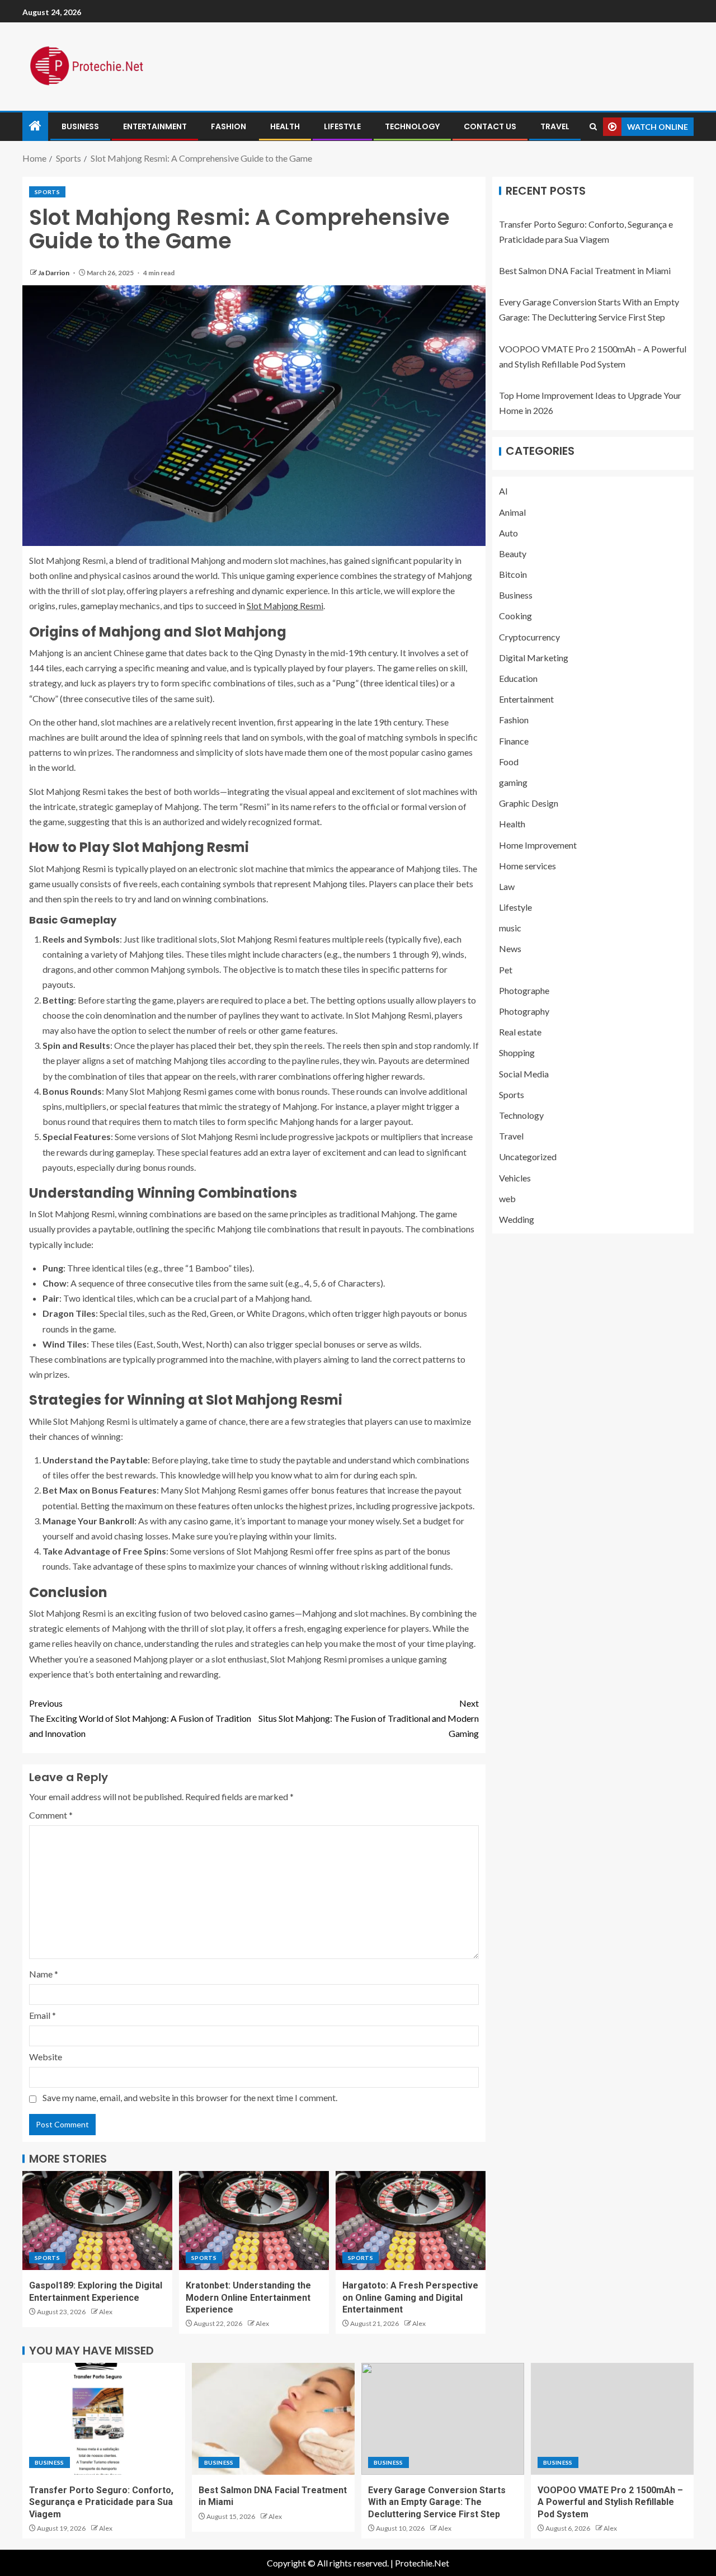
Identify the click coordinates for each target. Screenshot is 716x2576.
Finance (514, 741)
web (507, 1198)
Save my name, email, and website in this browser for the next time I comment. (190, 2097)
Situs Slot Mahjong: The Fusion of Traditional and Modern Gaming (369, 1718)
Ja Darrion (54, 273)
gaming (513, 783)
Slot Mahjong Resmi (285, 606)
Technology (412, 126)
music (510, 928)
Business (80, 126)
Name (44, 1974)
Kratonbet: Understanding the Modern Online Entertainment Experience (248, 2297)
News (510, 949)
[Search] (593, 127)
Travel (555, 126)
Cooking (515, 616)
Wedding (517, 1219)
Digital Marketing (534, 658)
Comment (51, 1815)
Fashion (229, 126)
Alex (106, 2312)
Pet (506, 970)
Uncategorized (528, 1157)
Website (46, 2057)
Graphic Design (529, 804)
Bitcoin (513, 575)
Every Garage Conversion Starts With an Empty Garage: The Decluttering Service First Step (437, 2502)
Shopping (517, 1053)
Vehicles (515, 1178)
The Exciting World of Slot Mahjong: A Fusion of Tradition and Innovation (140, 1718)
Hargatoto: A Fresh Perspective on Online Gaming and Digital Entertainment (410, 2297)
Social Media (524, 1074)
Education (518, 679)
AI (503, 491)
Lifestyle (342, 126)
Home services (527, 866)
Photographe (524, 990)
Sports (47, 192)
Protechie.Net (422, 2563)
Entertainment (155, 126)
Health (285, 126)
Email (43, 2015)
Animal (512, 512)
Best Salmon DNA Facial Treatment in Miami (585, 271)
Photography (524, 1012)
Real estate (520, 1032)
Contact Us (490, 126)
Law (507, 886)
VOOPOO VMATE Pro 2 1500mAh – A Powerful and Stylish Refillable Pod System (610, 2502)
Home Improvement (538, 845)
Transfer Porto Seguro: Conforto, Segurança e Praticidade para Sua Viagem (101, 2502)
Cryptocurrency (529, 637)
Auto (508, 533)
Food (509, 762)
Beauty (513, 554)
